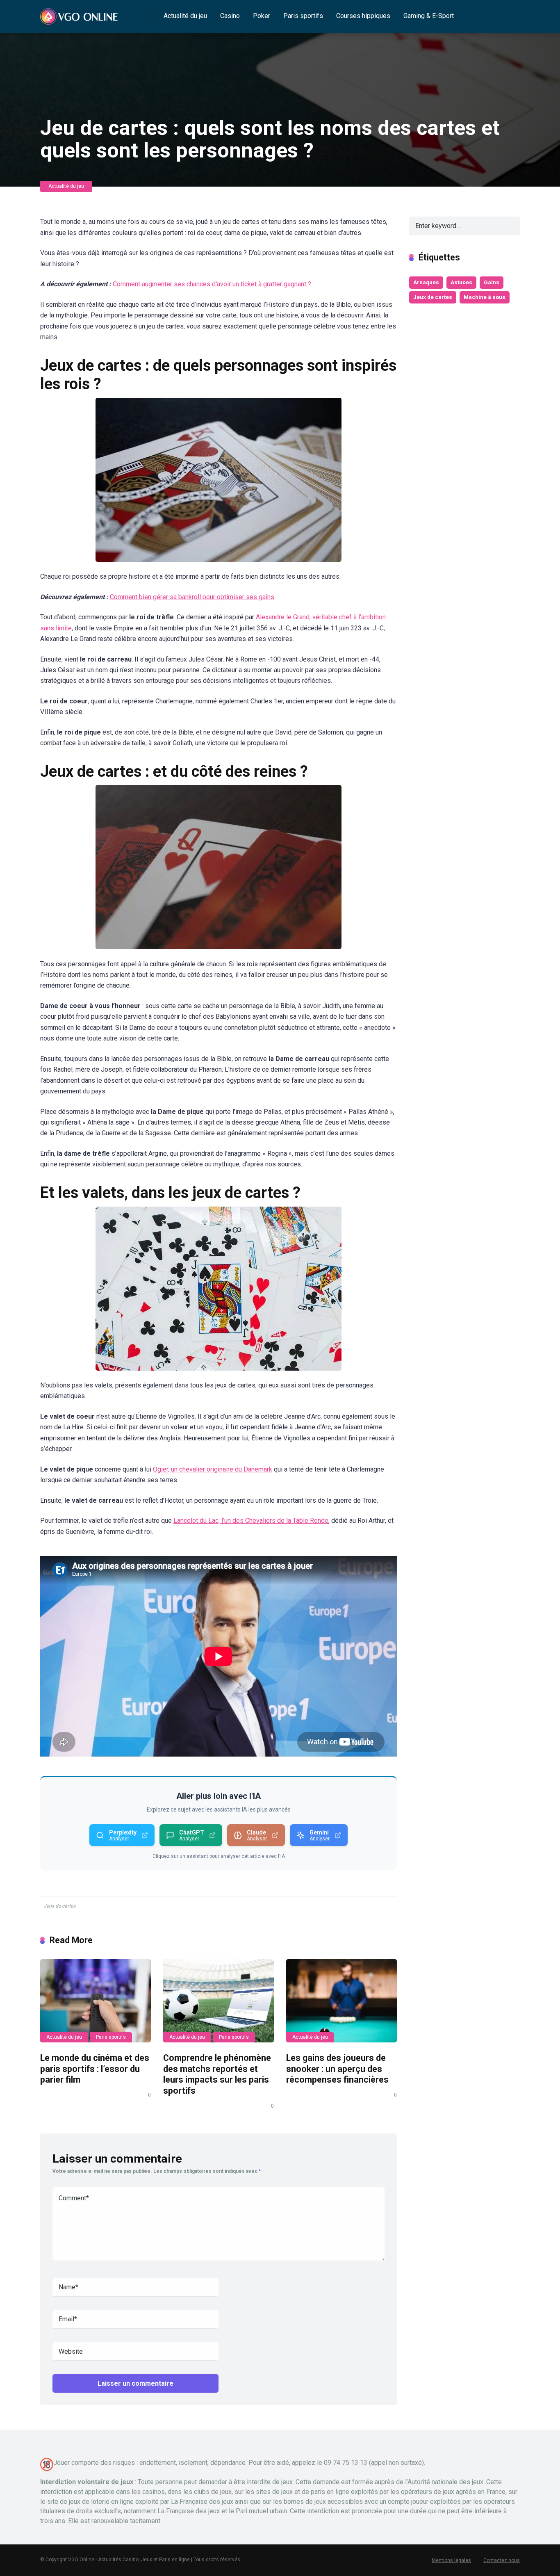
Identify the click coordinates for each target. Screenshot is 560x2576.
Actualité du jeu (185, 16)
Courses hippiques (363, 16)
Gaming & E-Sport (429, 16)
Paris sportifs (303, 16)
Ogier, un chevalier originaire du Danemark (213, 1469)
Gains (492, 282)
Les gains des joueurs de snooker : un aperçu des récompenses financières (337, 2069)
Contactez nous (502, 2560)
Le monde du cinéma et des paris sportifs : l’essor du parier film (95, 2069)
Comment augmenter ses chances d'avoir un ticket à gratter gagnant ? (212, 284)
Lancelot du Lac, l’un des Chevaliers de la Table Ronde (251, 1521)
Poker (262, 16)
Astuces (461, 282)
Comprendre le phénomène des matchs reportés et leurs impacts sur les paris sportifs (217, 2074)
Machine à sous (485, 297)
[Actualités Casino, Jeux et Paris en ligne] (80, 13)
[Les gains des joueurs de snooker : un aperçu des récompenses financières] (341, 2001)
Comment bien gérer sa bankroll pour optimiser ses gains (192, 597)
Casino (230, 16)
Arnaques (426, 282)
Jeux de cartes (59, 1906)
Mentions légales (451, 2560)
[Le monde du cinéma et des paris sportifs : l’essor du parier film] (96, 2001)
